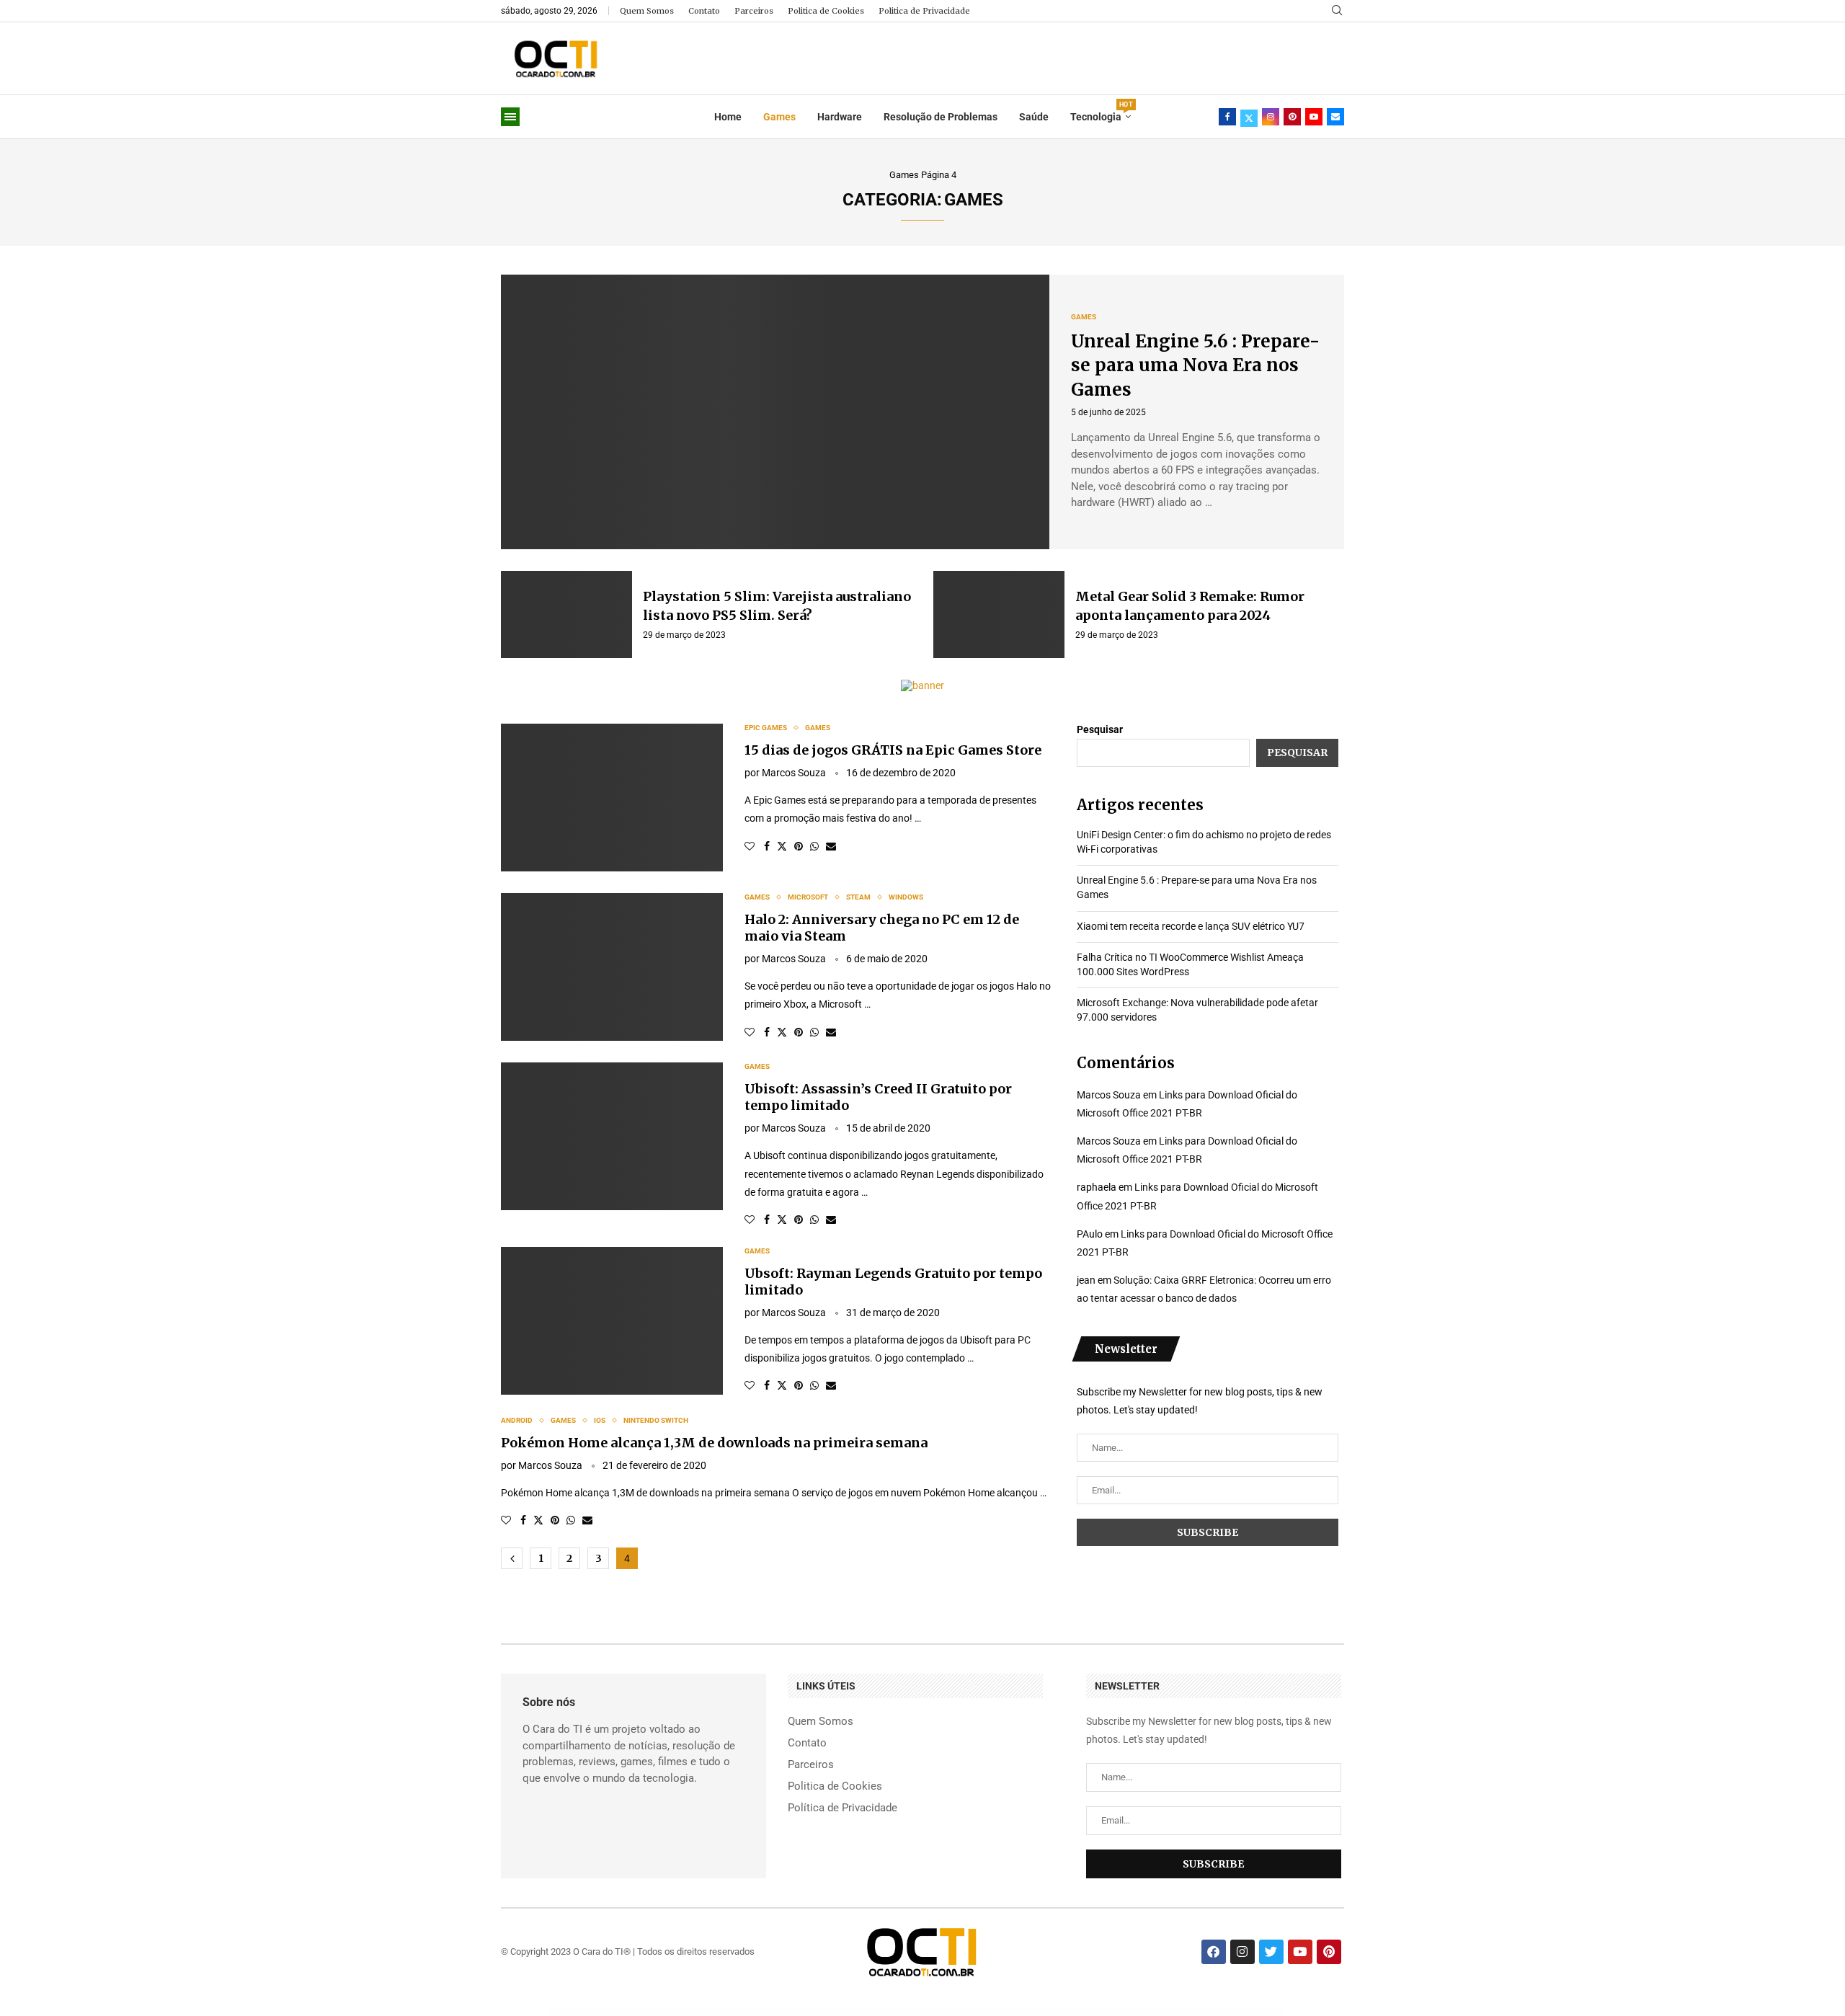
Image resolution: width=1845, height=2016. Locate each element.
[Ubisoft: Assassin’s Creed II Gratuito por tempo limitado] (612, 1136)
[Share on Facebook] (767, 846)
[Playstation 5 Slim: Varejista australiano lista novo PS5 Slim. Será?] (566, 615)
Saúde (1034, 117)
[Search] (1337, 11)
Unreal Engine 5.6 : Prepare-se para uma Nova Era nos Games (1195, 365)
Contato (704, 11)
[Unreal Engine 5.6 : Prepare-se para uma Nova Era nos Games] (775, 412)
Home (728, 117)
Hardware (840, 117)
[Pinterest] (1292, 117)
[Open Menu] (510, 117)
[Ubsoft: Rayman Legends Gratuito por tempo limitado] (612, 1321)
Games (779, 117)
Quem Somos (647, 11)
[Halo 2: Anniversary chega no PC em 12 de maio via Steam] (612, 967)
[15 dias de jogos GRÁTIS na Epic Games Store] (612, 798)
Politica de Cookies (826, 11)
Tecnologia (1101, 112)
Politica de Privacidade (924, 11)
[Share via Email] (831, 846)
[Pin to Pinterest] (799, 846)
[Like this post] (750, 846)
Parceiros (754, 11)
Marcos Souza (794, 773)
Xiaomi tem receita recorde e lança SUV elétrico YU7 (1191, 926)
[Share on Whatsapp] (814, 846)
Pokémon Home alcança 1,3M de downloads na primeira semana (714, 1443)
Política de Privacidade (843, 1808)
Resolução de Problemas (941, 117)
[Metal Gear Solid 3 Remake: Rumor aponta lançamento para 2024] (999, 615)
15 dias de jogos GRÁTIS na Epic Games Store (893, 750)
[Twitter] (1249, 117)
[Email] (1335, 117)
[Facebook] (1227, 117)
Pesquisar (1100, 729)
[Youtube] (1314, 117)
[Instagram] (1271, 117)
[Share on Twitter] (782, 846)
